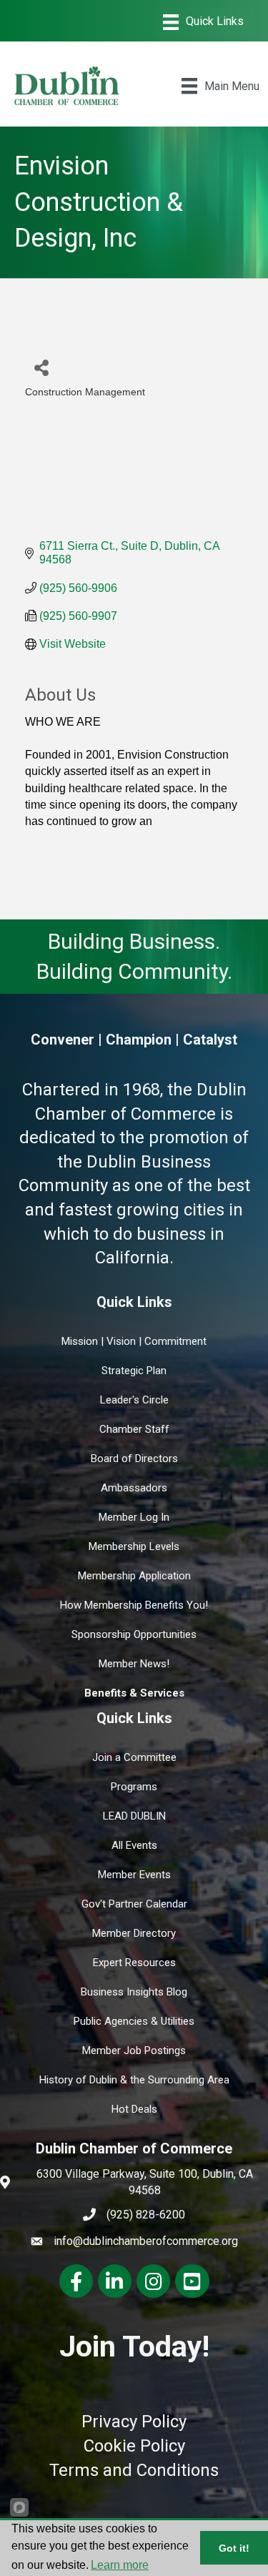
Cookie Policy (134, 2446)
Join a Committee (134, 1757)
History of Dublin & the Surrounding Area (134, 2080)
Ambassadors (134, 1488)
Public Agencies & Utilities (134, 2021)
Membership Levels (134, 1546)
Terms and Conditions (134, 2470)
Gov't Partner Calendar (134, 1904)
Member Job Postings (134, 2051)
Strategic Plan (134, 1371)
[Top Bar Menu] (203, 22)
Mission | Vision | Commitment (134, 1341)
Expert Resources (134, 1963)
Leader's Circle (134, 1400)
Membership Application (134, 1576)
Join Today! (134, 2346)
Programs (134, 1787)
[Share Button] (41, 367)
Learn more (120, 2565)
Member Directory (134, 1933)
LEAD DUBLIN (134, 1816)
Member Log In (134, 1517)
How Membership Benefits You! (134, 1605)
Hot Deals (134, 2109)
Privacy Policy (134, 2422)
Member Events (134, 1875)
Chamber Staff (134, 1429)
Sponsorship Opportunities (134, 1634)
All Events (134, 1845)
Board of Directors (134, 1459)
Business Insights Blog (134, 1992)
